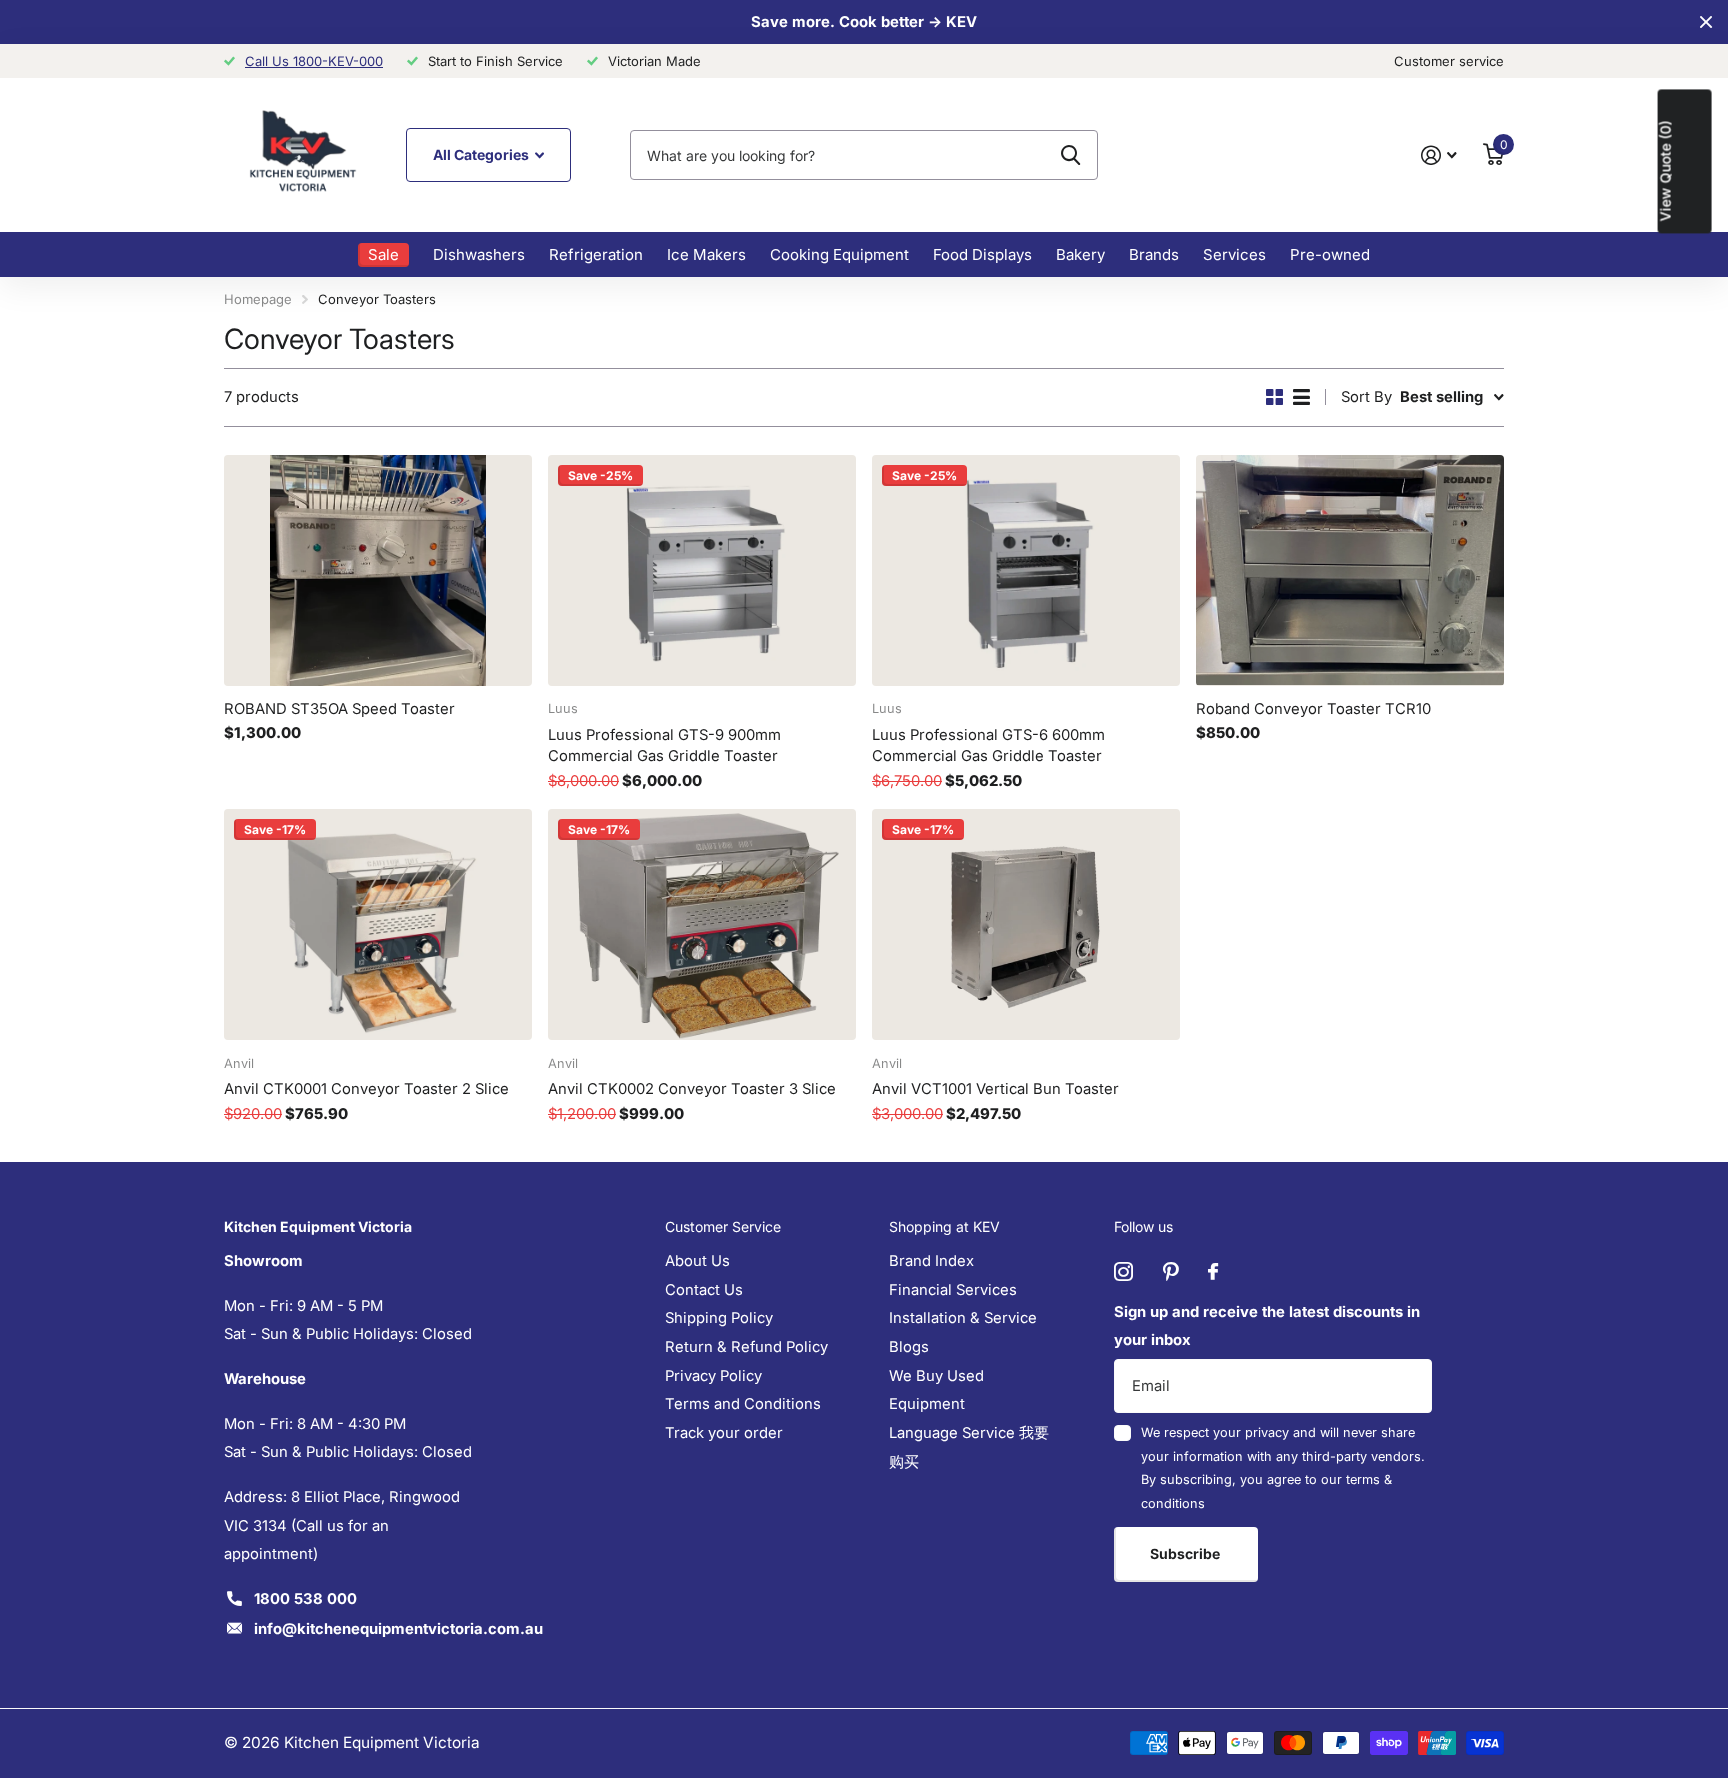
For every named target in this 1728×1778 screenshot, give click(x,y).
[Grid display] (1274, 397)
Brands (1154, 254)
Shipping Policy (719, 1318)
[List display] (1301, 397)
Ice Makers (706, 254)
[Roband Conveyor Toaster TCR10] (1350, 570)
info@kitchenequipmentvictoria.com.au (398, 1629)
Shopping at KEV (944, 1226)
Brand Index (931, 1261)
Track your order (724, 1433)
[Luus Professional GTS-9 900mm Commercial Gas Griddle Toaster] (702, 570)
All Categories (482, 154)
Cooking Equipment (839, 254)
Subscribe (1186, 1553)
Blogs (909, 1347)
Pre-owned (1330, 254)
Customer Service (723, 1226)
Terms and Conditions (743, 1404)
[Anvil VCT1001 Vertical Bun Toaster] (1026, 924)
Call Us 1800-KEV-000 (314, 61)
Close (1706, 22)
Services (1234, 254)
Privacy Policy (713, 1376)
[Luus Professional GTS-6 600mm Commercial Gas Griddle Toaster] (1026, 570)
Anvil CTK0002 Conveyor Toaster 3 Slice (692, 1089)
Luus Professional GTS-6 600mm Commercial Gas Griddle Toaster (988, 746)
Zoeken (1070, 155)
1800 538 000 (305, 1599)
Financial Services (953, 1290)
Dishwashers (479, 254)
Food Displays (982, 254)
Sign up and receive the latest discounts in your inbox (1267, 1326)
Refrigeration (596, 254)
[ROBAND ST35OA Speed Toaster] (378, 570)
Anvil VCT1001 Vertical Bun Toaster (995, 1089)
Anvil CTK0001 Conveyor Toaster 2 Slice (366, 1089)
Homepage (258, 299)
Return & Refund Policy (746, 1347)
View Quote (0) (1666, 170)
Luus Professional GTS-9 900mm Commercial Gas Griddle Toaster (664, 746)
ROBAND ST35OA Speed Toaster (339, 709)
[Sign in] (1439, 155)
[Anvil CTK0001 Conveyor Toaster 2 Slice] (378, 924)
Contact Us (704, 1290)
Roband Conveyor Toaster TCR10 (1313, 709)
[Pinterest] (1170, 1271)
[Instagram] (1123, 1271)
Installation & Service (963, 1318)
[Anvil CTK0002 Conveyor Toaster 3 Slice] (702, 924)
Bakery (1080, 254)
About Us (697, 1261)
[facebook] (1213, 1272)
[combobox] (864, 155)
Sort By (1366, 397)
